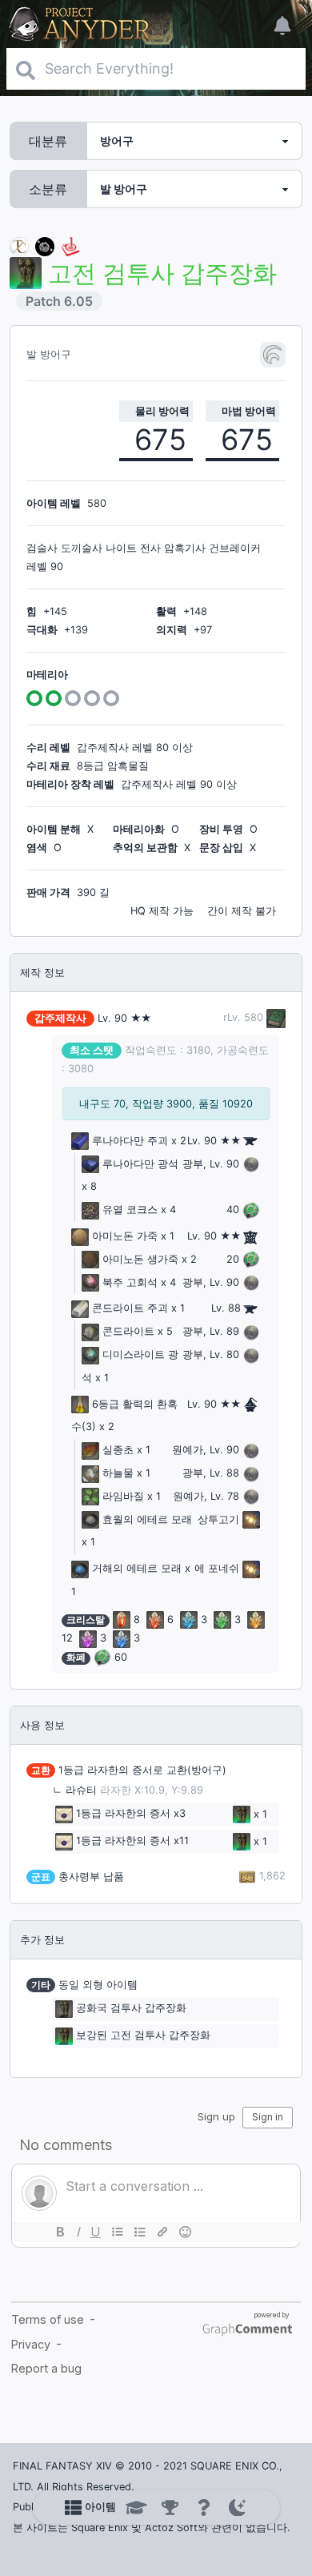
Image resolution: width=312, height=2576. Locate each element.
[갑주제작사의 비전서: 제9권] (274, 1017)
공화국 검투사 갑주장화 (131, 2009)
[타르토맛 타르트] (45, 245)
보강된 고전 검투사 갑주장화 (143, 2036)
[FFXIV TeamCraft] (19, 245)
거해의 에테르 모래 (137, 1568)
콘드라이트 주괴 (130, 1308)
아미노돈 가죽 (125, 1236)
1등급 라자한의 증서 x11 (132, 1841)
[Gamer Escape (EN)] (70, 245)
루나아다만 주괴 (130, 1141)
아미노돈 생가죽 (140, 1259)
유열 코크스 (130, 1210)
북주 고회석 (130, 1282)
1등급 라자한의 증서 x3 (131, 1814)
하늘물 (118, 1473)
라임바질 (123, 1496)
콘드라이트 (128, 1331)
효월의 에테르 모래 (147, 1519)
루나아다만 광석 (140, 1164)
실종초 (118, 1450)
